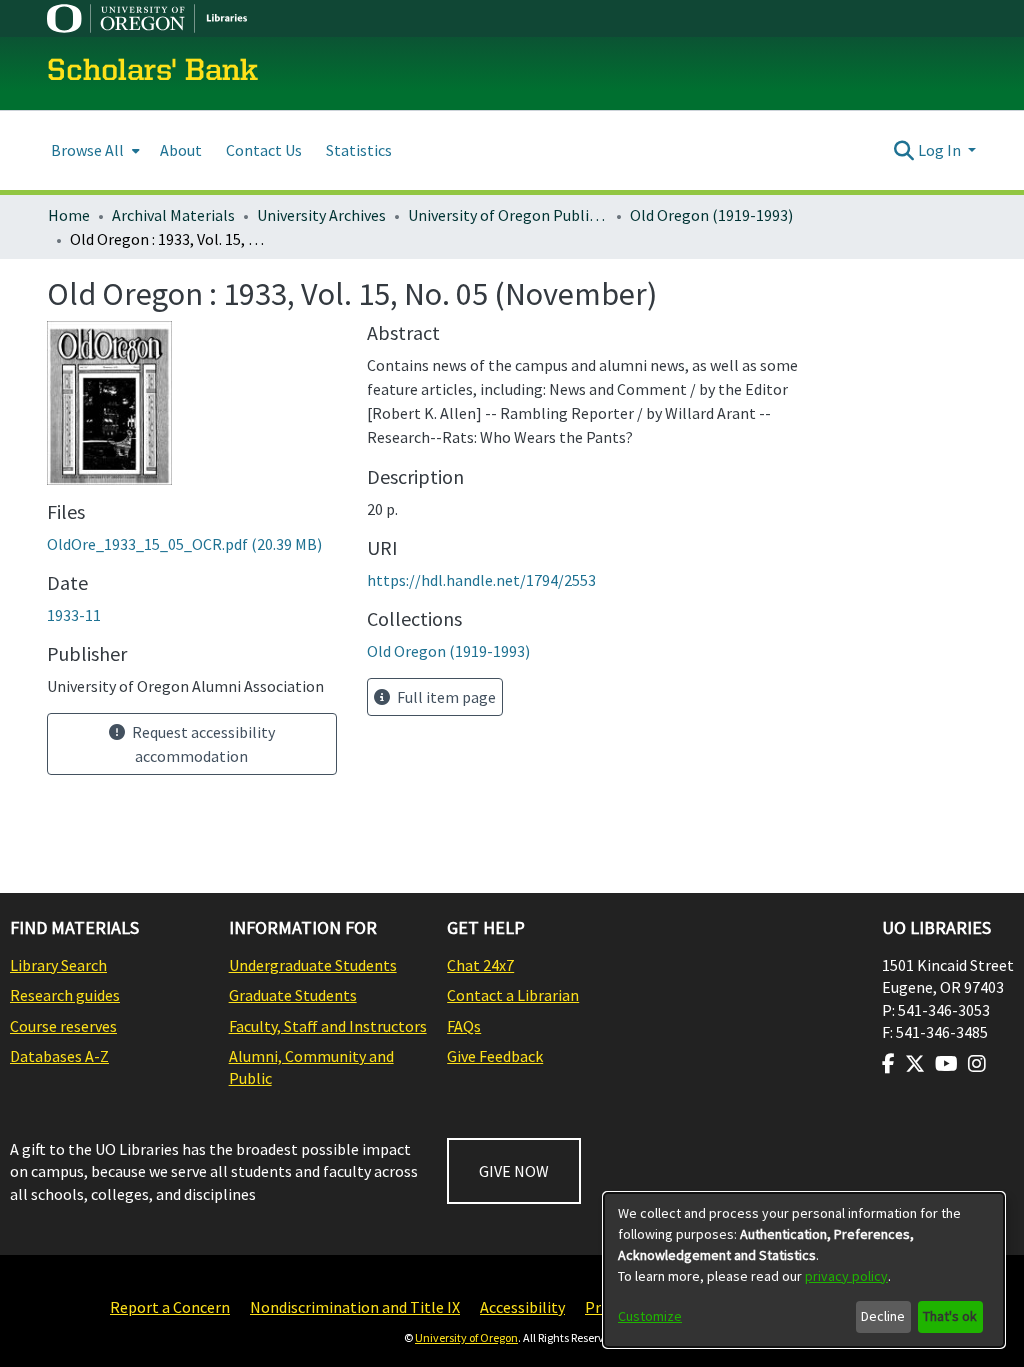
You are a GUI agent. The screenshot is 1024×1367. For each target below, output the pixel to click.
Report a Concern (170, 1307)
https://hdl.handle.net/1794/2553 (481, 580)
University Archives (321, 215)
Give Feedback (495, 1056)
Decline (883, 1316)
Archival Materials (173, 215)
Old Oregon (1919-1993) (711, 215)
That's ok (950, 1316)
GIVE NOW (514, 1171)
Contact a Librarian (513, 995)
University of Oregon (466, 1337)
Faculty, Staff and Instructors (328, 1026)
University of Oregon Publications (508, 215)
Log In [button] (941, 150)
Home (69, 215)
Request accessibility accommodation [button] (202, 744)
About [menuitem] (181, 150)
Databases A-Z (59, 1056)
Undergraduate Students (313, 965)
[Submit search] (904, 150)
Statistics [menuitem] (359, 150)
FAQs (464, 1026)
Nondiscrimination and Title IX (355, 1307)
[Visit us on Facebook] (888, 1064)
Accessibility (522, 1307)
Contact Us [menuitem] (264, 150)
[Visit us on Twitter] (915, 1064)
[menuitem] (93, 150)
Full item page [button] (445, 697)
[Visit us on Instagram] (977, 1064)
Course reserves (63, 1026)
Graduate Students (293, 995)
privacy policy (846, 1276)
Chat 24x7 (480, 965)
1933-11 (74, 615)
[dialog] (804, 1270)
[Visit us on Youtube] (946, 1064)
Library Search (58, 965)
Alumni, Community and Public (311, 1067)
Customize (650, 1316)
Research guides (65, 995)
